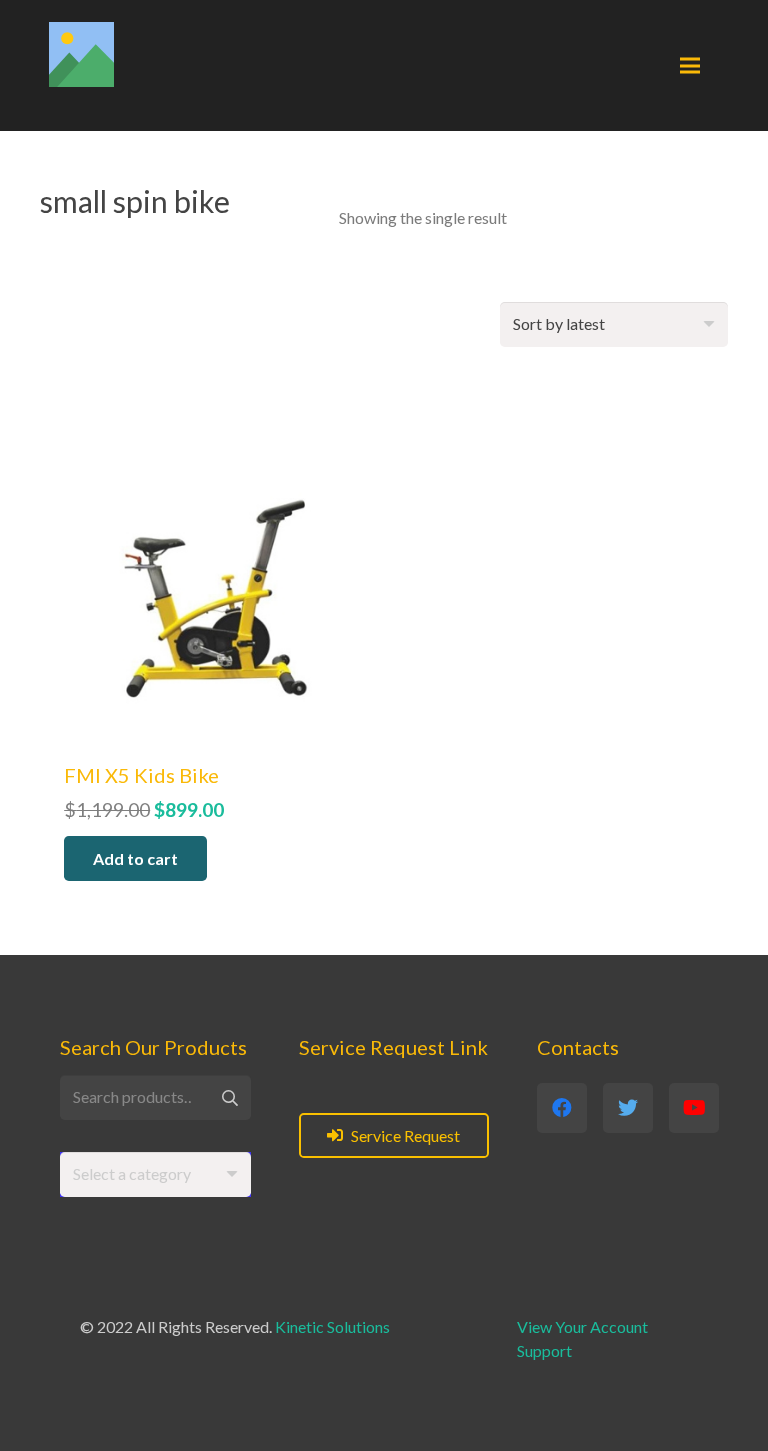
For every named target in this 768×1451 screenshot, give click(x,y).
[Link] (81, 54)
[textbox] (132, 1173)
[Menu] (690, 66)
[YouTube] (694, 1108)
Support (544, 1350)
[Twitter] (628, 1108)
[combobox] (155, 1174)
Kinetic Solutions (332, 1326)
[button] (135, 858)
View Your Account (582, 1326)
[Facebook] (562, 1108)
